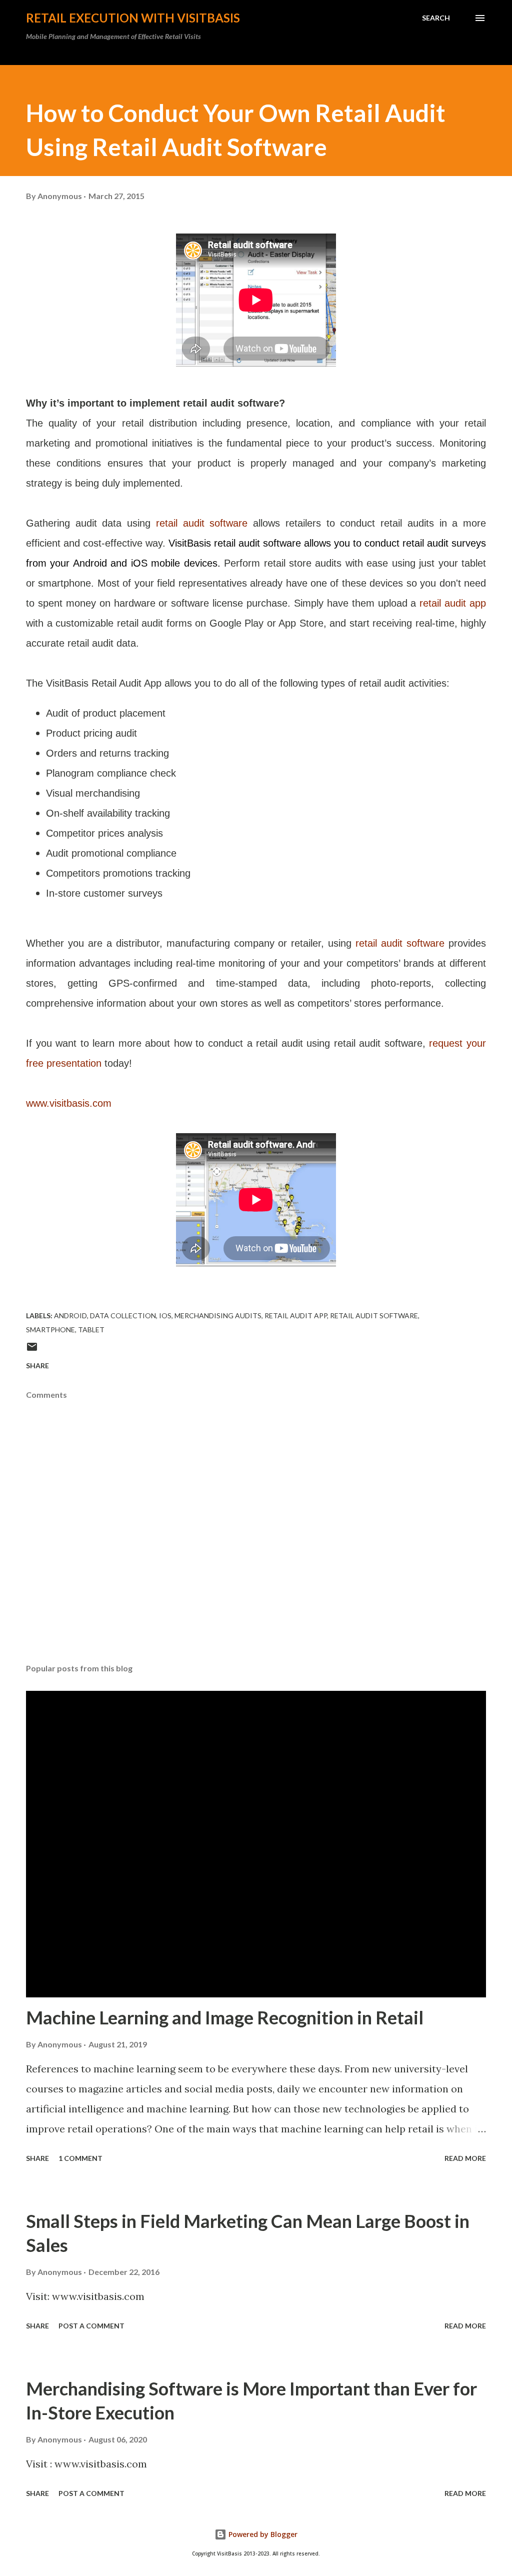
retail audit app (453, 603)
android (70, 1316)
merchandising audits (218, 1316)
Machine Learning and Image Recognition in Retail (225, 2017)
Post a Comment (91, 2326)
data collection (123, 1316)
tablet (91, 1330)
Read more (465, 2158)
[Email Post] (32, 1350)
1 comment (80, 2158)
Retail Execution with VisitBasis (133, 18)
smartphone (50, 1330)
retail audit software (202, 523)
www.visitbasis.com (69, 1103)
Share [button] (37, 1366)
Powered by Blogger (262, 2534)
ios (165, 1316)
